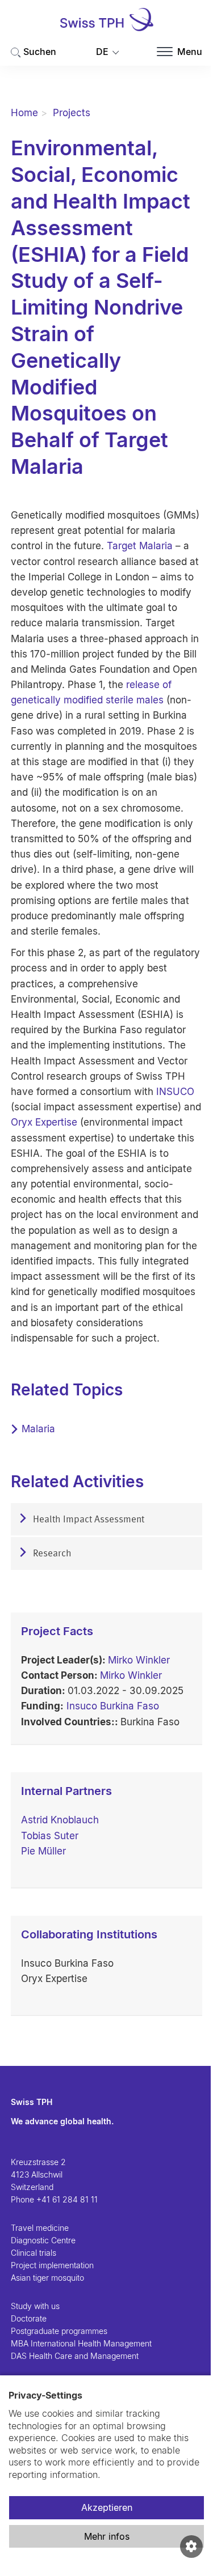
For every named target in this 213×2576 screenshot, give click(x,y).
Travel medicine (40, 2228)
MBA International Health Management (81, 2343)
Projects (72, 113)
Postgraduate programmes (59, 2331)
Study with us (35, 2306)
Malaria (38, 1429)
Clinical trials (34, 2253)
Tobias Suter (50, 1836)
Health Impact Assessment (87, 1520)
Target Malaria (140, 546)
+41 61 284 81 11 (67, 2199)
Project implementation (52, 2265)
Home (24, 113)
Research (51, 1554)
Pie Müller (43, 1851)
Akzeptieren (107, 2507)
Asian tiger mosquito (47, 2278)
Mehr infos (107, 2536)
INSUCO (175, 1092)
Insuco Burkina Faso (113, 1706)
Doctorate (29, 2318)
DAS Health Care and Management (75, 2356)
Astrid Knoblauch (60, 1820)
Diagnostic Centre (43, 2240)
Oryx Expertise (44, 1122)
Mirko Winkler (139, 1660)
